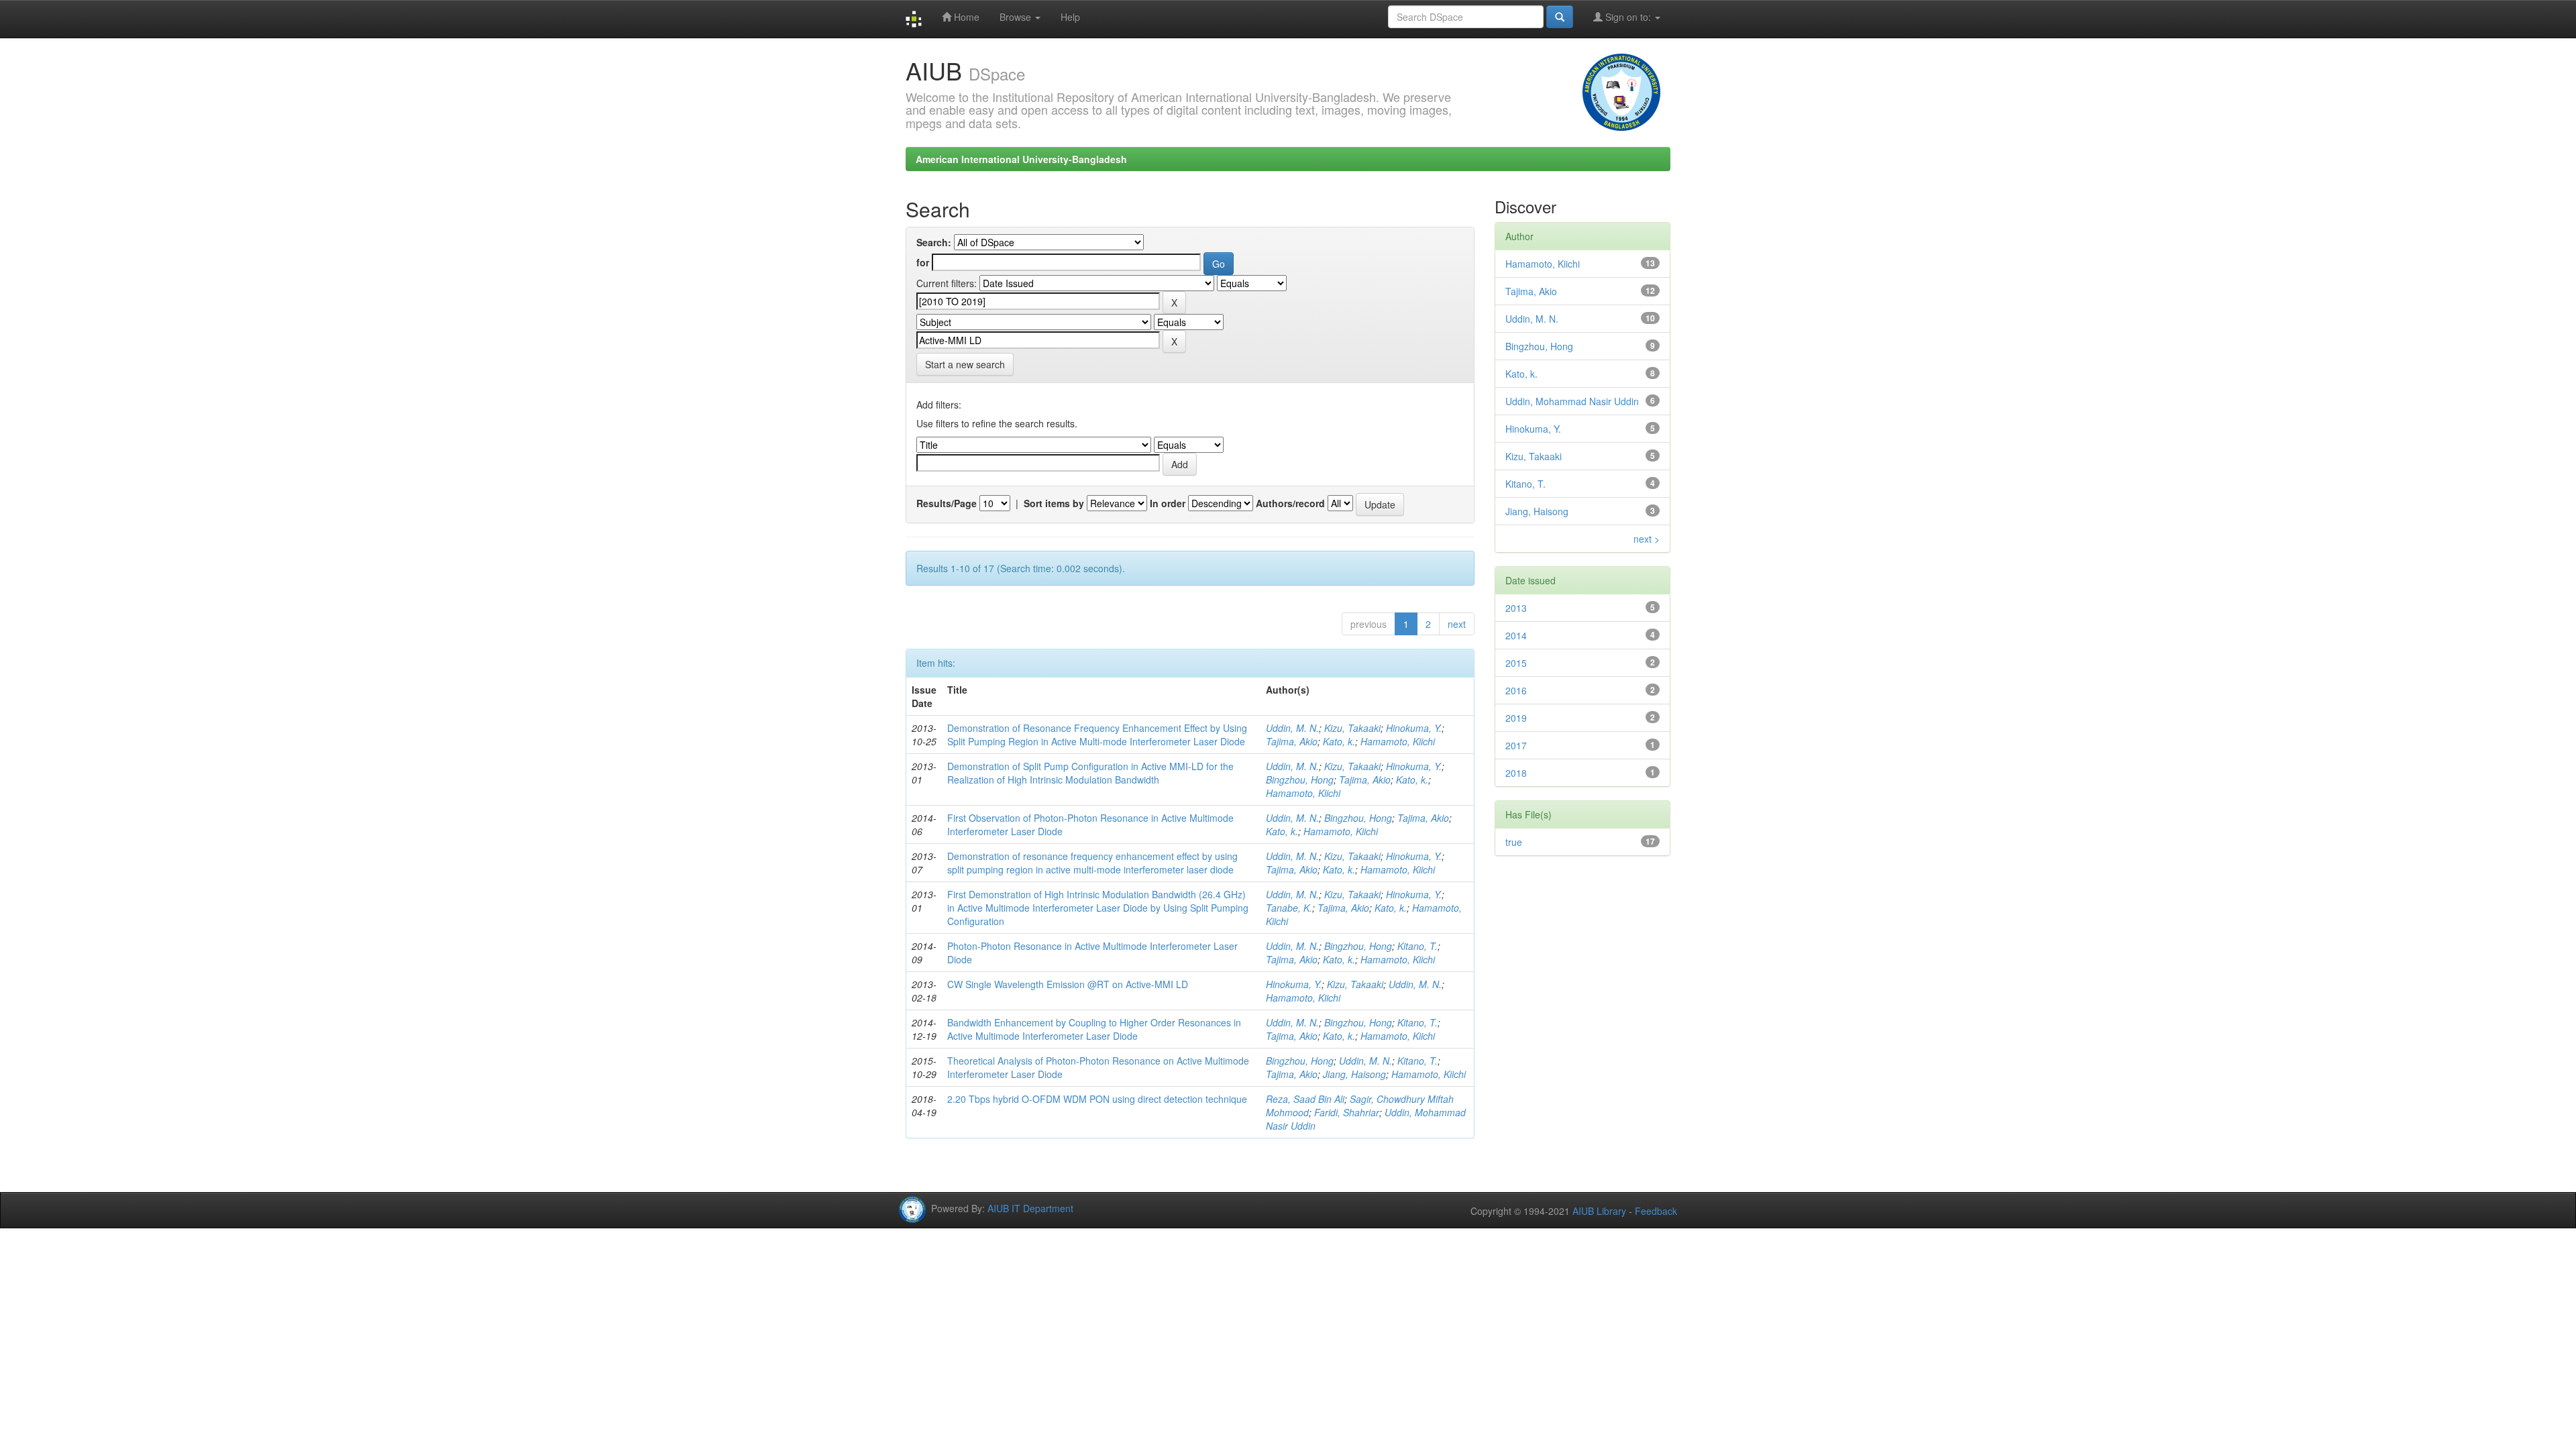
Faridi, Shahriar (1347, 1112)
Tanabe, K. (1289, 908)
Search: (934, 242)
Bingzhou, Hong (1300, 780)
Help (1070, 17)
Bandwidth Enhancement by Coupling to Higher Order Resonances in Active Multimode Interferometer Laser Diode (1094, 1029)
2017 (1516, 745)
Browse (1017, 17)
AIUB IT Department (1030, 1208)
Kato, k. (1339, 741)
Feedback (1656, 1211)
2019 (1516, 718)
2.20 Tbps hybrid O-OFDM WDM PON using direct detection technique (1097, 1099)
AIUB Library (1599, 1211)
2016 (1516, 690)
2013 (1516, 608)
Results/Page (947, 503)
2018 (1516, 773)
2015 (1516, 663)
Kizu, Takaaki (1352, 728)
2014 (1516, 635)
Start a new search (965, 364)
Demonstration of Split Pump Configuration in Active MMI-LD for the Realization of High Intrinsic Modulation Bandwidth (1090, 773)
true (1514, 842)
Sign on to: (1628, 17)
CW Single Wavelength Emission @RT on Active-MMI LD (1068, 984)
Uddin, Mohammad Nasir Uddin (1572, 401)
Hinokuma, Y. (1414, 728)
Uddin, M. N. (1292, 728)
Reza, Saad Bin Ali (1305, 1099)
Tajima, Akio (1292, 741)
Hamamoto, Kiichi (1398, 741)
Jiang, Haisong (1354, 1074)
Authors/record (1290, 503)
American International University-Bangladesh (1021, 159)
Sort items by (1054, 503)
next (1457, 624)
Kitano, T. (1417, 946)
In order (1168, 503)
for (923, 262)
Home (965, 17)
